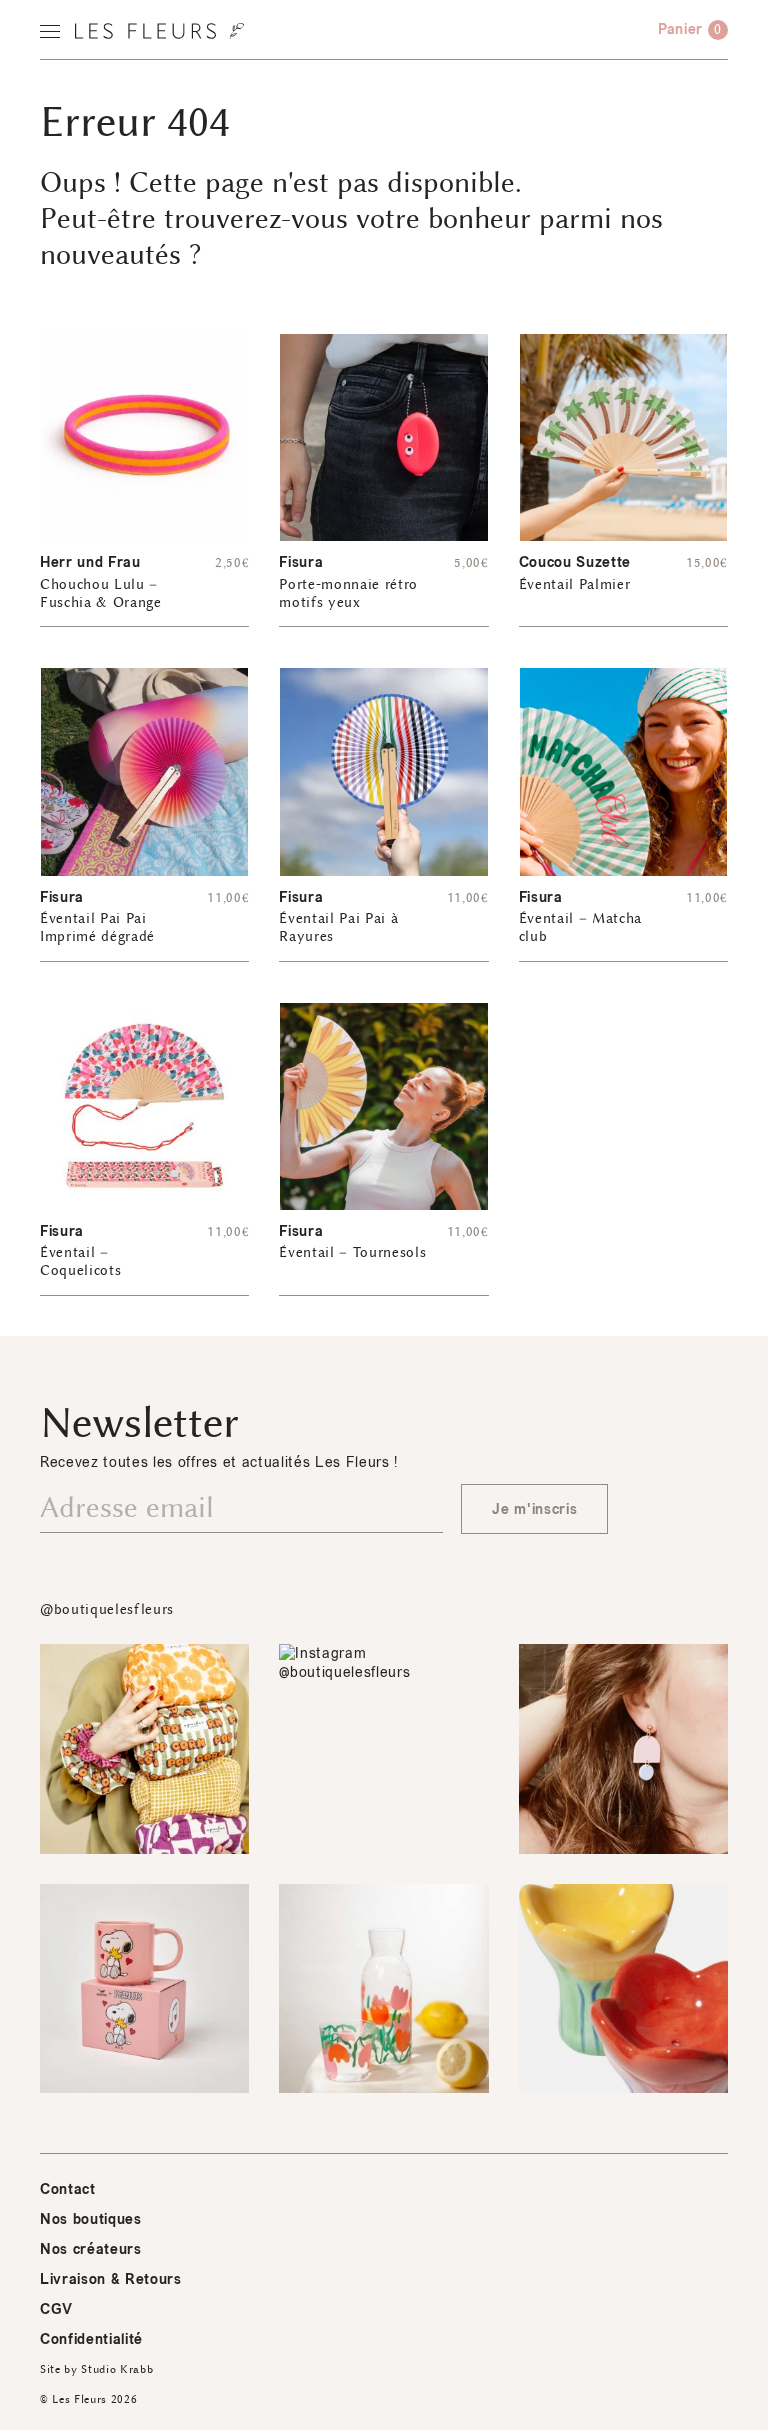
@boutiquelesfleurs (107, 1609)
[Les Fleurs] (159, 31)
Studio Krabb (117, 2369)
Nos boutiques (91, 2219)
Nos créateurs (91, 2249)
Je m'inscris (534, 1509)
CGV (56, 2309)
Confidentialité (91, 2339)
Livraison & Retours (111, 2279)
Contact (68, 2189)
